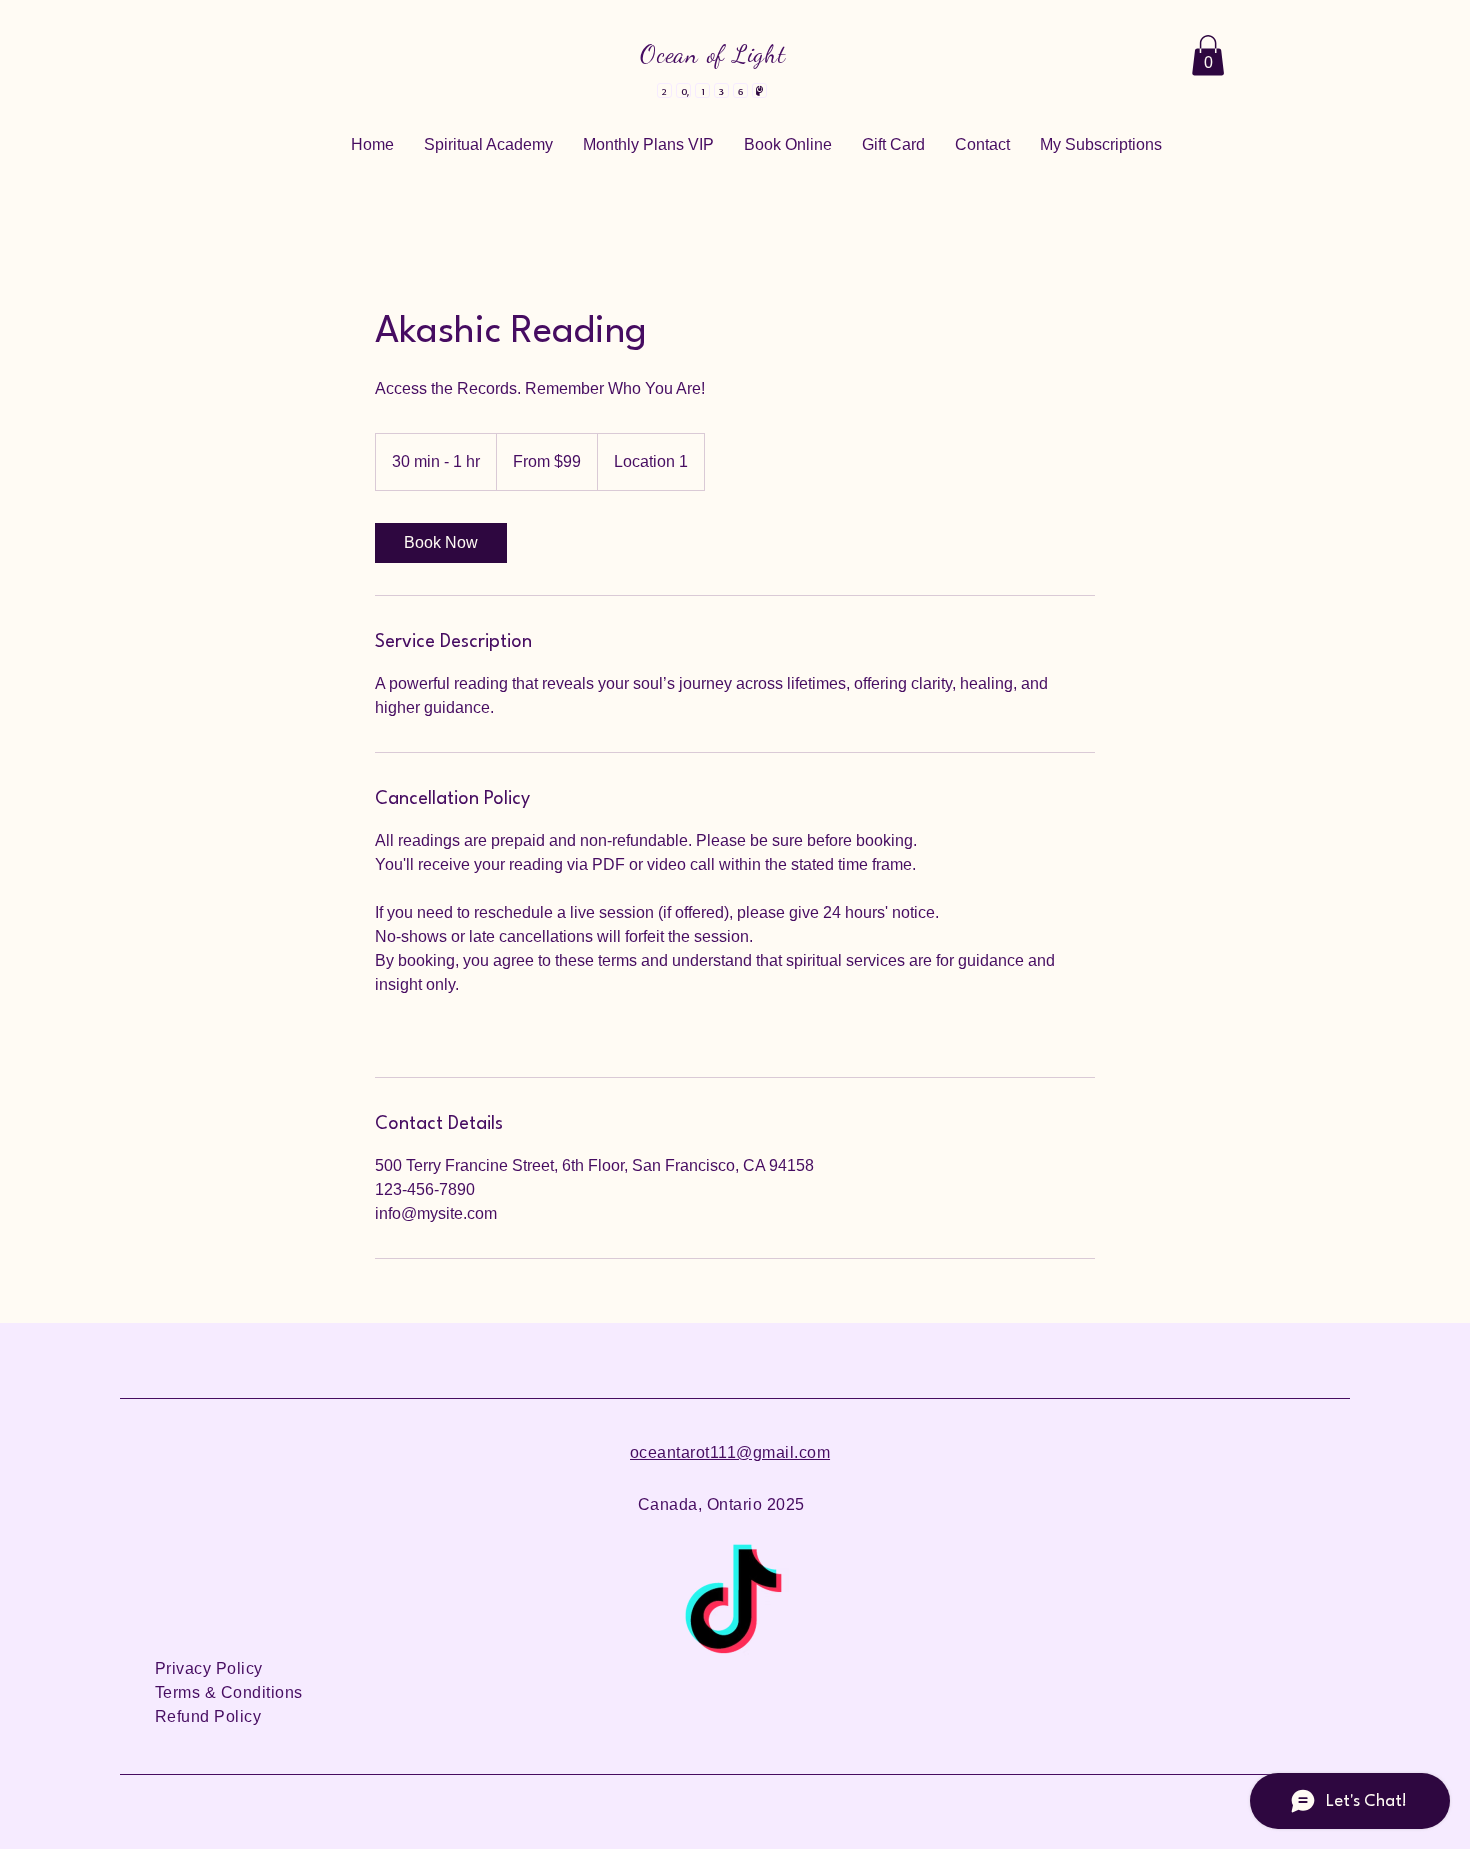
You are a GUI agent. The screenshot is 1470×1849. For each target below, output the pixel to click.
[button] (1208, 55)
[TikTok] (733, 1608)
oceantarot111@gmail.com (730, 1452)
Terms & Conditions (229, 1692)
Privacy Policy (209, 1668)
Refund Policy (208, 1716)
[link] (441, 543)
